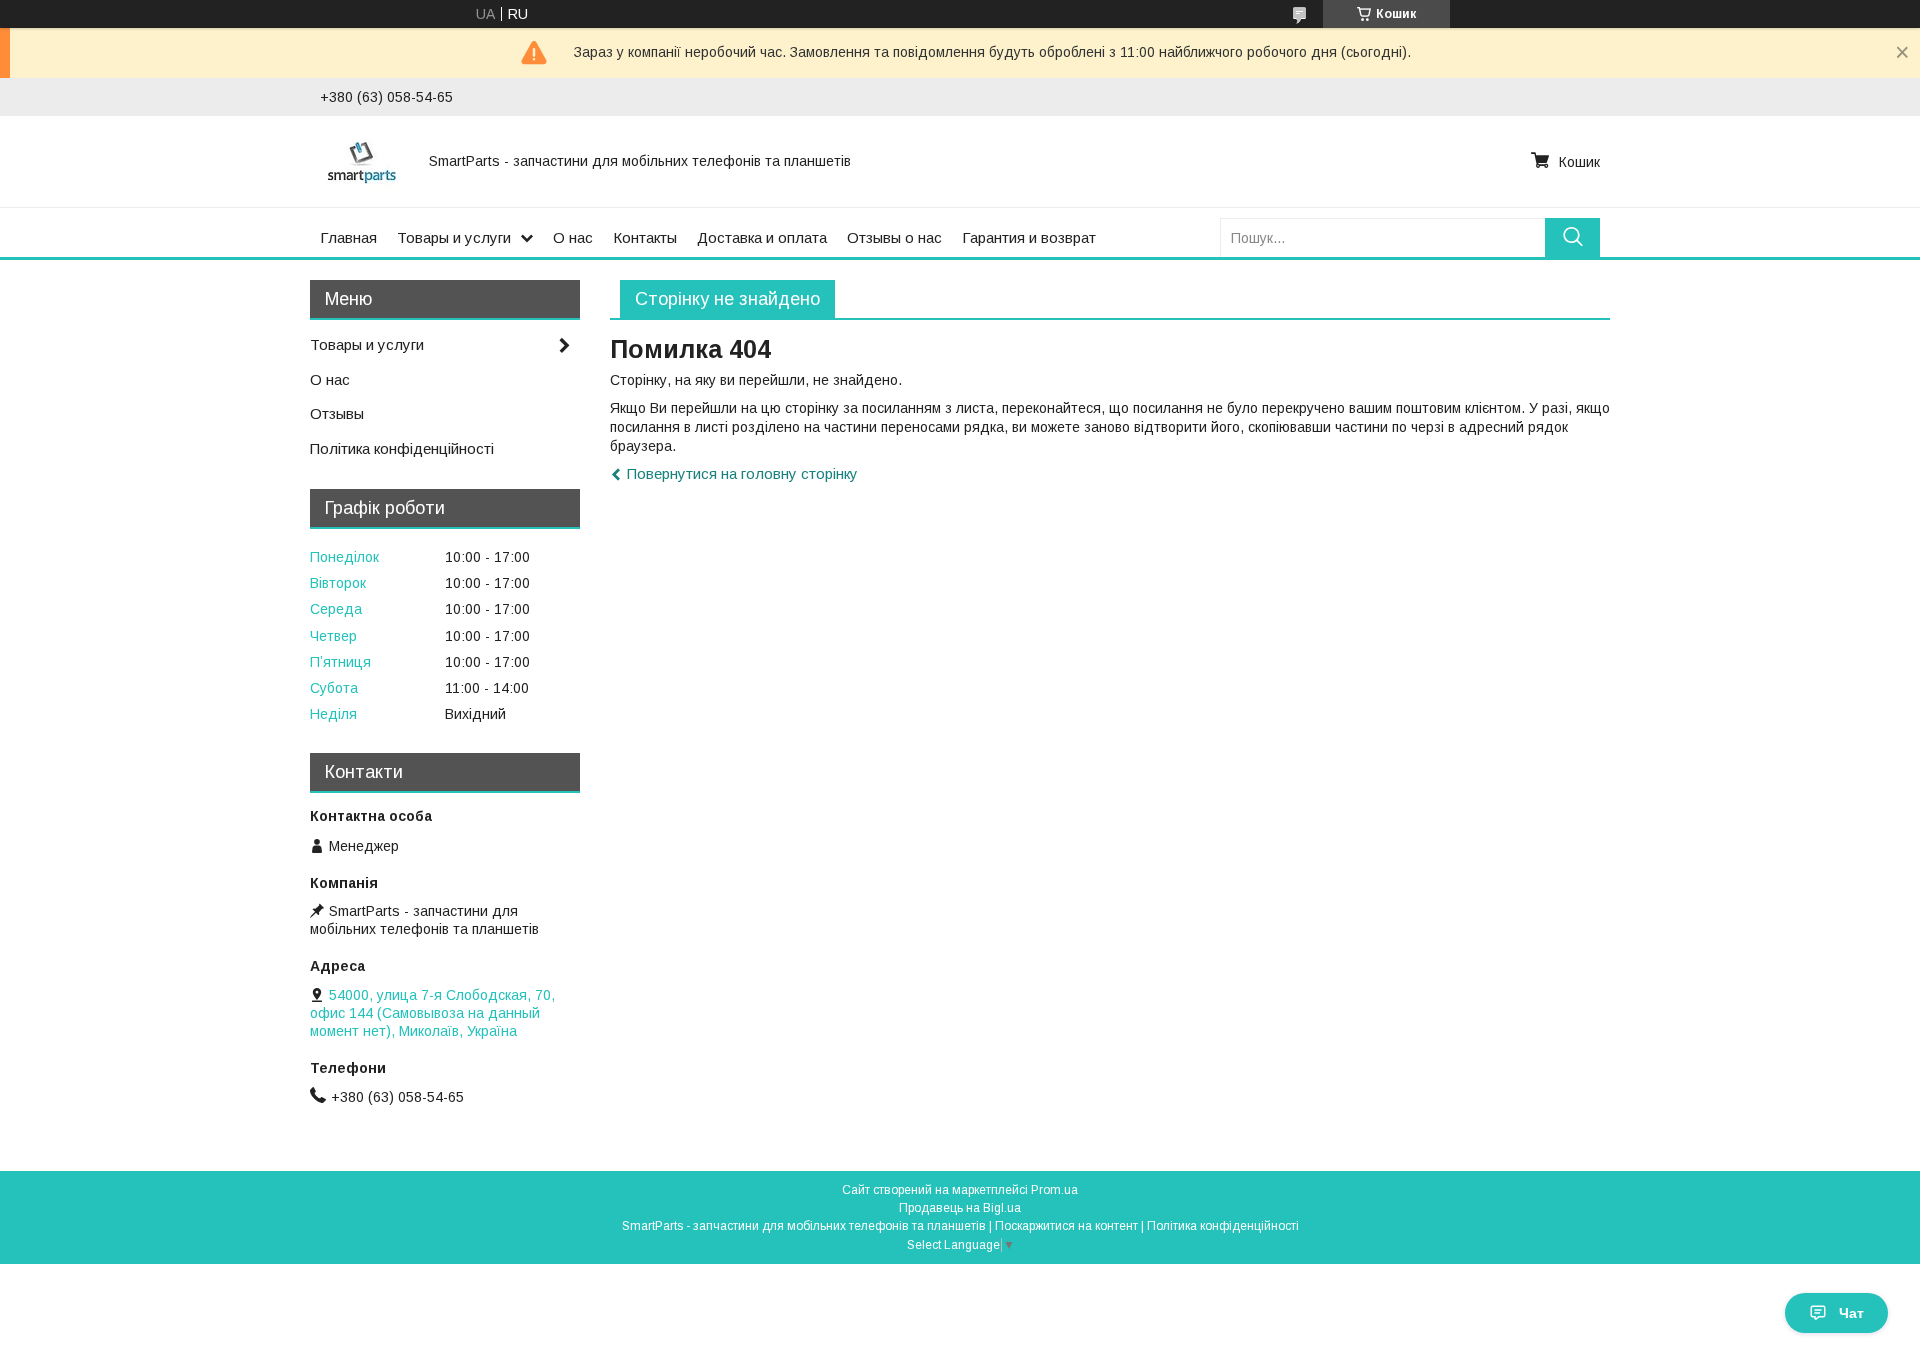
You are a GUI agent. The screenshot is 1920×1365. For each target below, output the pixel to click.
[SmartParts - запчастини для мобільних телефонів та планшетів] (362, 161)
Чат (1851, 1313)
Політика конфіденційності (402, 448)
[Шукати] (1572, 237)
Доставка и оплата (762, 237)
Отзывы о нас (894, 237)
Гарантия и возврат (1029, 237)
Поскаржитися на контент (1066, 1226)
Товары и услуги (454, 237)
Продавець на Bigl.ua (960, 1208)
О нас (573, 237)
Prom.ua (1054, 1190)
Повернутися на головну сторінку (742, 473)
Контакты (645, 237)
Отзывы (337, 413)
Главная (348, 237)
